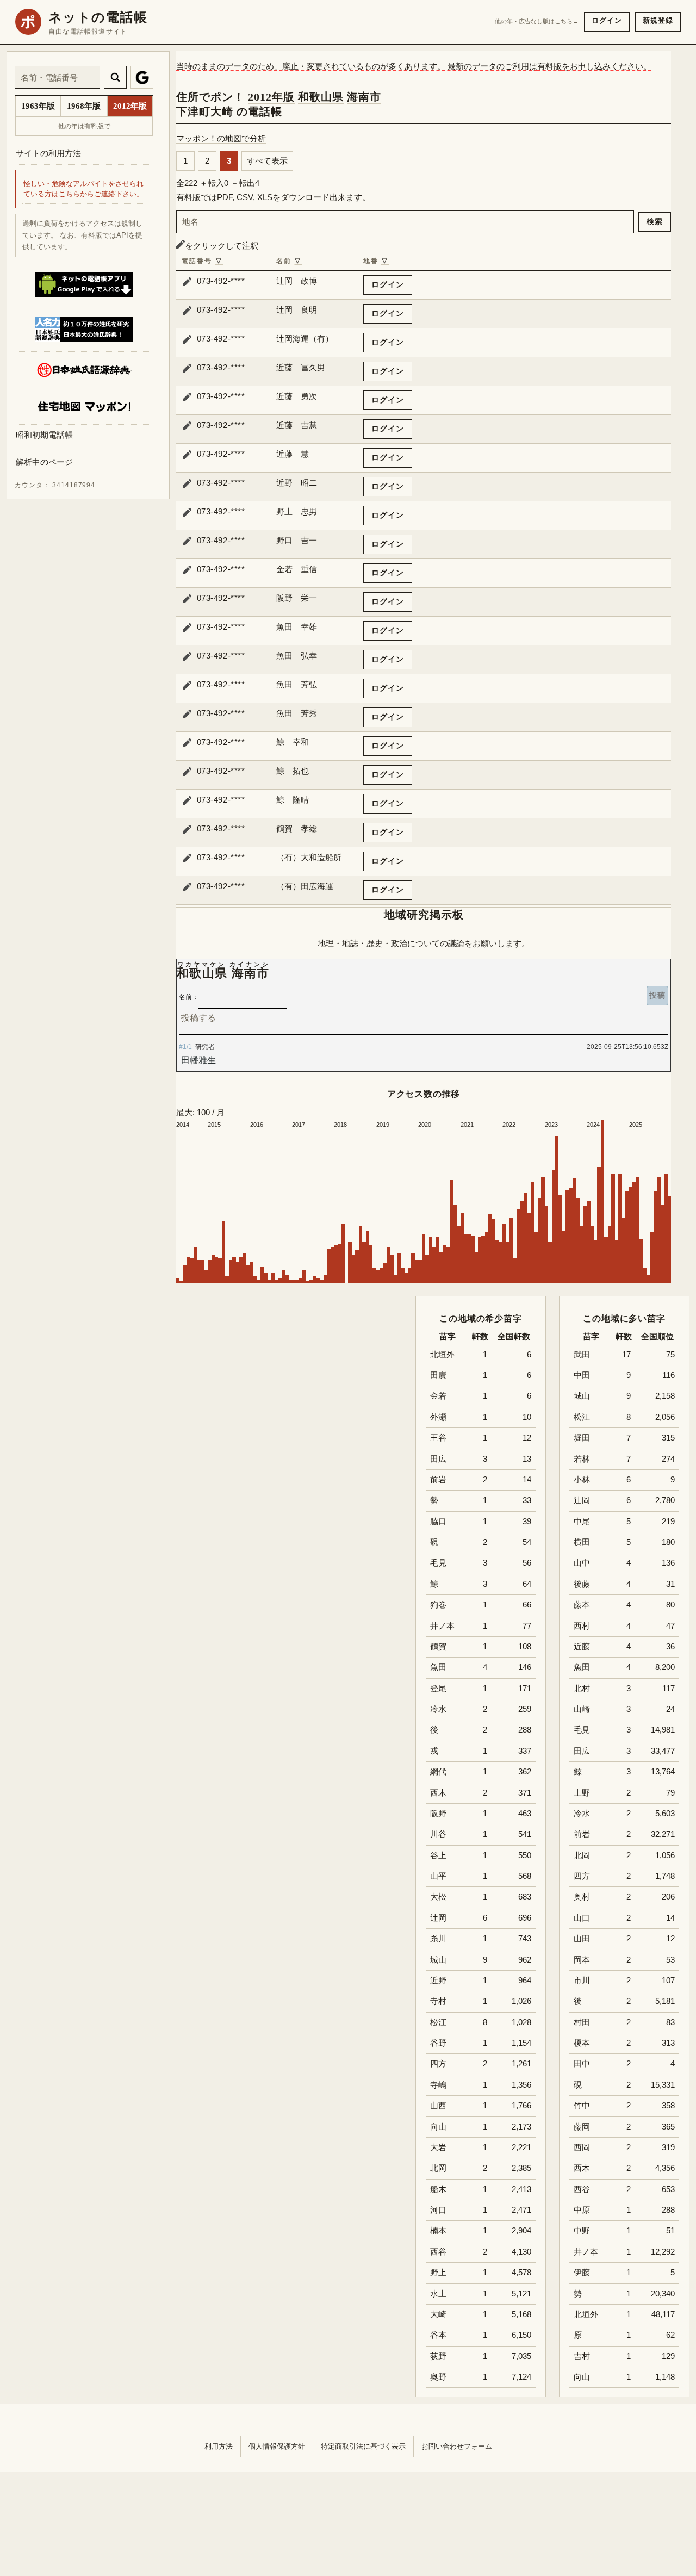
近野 (438, 1981)
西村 (582, 1626)
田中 (582, 2064)
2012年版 (271, 97)
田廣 (438, 1375)
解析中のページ (44, 462)
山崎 (582, 1709)
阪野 (438, 1814)
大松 (438, 1897)
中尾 (582, 1522)
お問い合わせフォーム (457, 2446)
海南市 (364, 97)
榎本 (582, 2043)
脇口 (438, 1522)
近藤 (582, 1647)
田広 (582, 1751)
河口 (438, 2210)
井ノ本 (586, 2252)
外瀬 (438, 1417)
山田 (582, 1939)
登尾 (438, 1689)
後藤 (582, 1584)
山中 (582, 1563)
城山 (582, 1396)
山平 (438, 1876)
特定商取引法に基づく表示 (363, 2446)
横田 (582, 1542)
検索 (655, 221)
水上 (438, 2294)
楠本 (438, 2231)
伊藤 (582, 2273)
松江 (582, 1417)
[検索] (115, 77)
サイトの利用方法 (48, 153)
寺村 (438, 2001)
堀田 (582, 1438)
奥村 (582, 1897)
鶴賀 (438, 1647)
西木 (582, 2168)
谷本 (438, 2335)
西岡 (582, 2147)
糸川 (438, 1939)
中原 (582, 2210)
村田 (582, 2022)
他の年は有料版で (84, 126)
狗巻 (438, 1605)
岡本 (582, 1960)
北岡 (582, 1855)
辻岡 (582, 1500)
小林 (582, 1480)
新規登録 (658, 20)
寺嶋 (438, 2085)
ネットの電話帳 (98, 17)
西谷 (582, 2189)
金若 (438, 1396)
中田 (582, 1375)
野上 (438, 2273)
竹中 (582, 2106)
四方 (582, 1876)
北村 (582, 1689)
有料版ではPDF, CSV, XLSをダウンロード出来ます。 (273, 197)
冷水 (582, 1814)
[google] (142, 77)
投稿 (657, 995)
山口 (582, 1918)
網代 (438, 1772)
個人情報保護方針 (277, 2446)
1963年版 (38, 106)
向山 (582, 2377)
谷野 (438, 2043)
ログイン (607, 20)
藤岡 (582, 2127)
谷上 (438, 1855)
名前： (189, 997)
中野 (582, 2231)
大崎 (438, 2314)
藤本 (582, 1605)
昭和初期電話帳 (44, 435)
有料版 (549, 66)
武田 (582, 1355)
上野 (582, 1793)
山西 (438, 2106)
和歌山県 (321, 97)
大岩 (438, 2147)
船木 (438, 2189)
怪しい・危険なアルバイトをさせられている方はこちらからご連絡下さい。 (83, 189)
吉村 (582, 2356)
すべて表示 (267, 161)
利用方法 (219, 2446)
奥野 (438, 2377)
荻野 (438, 2356)
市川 (582, 1981)
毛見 (582, 1730)
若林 (582, 1459)
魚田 (582, 1667)
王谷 (438, 1438)
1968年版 (84, 106)
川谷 (438, 1834)
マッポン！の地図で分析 (221, 138)
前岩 (582, 1834)
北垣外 (586, 2314)
